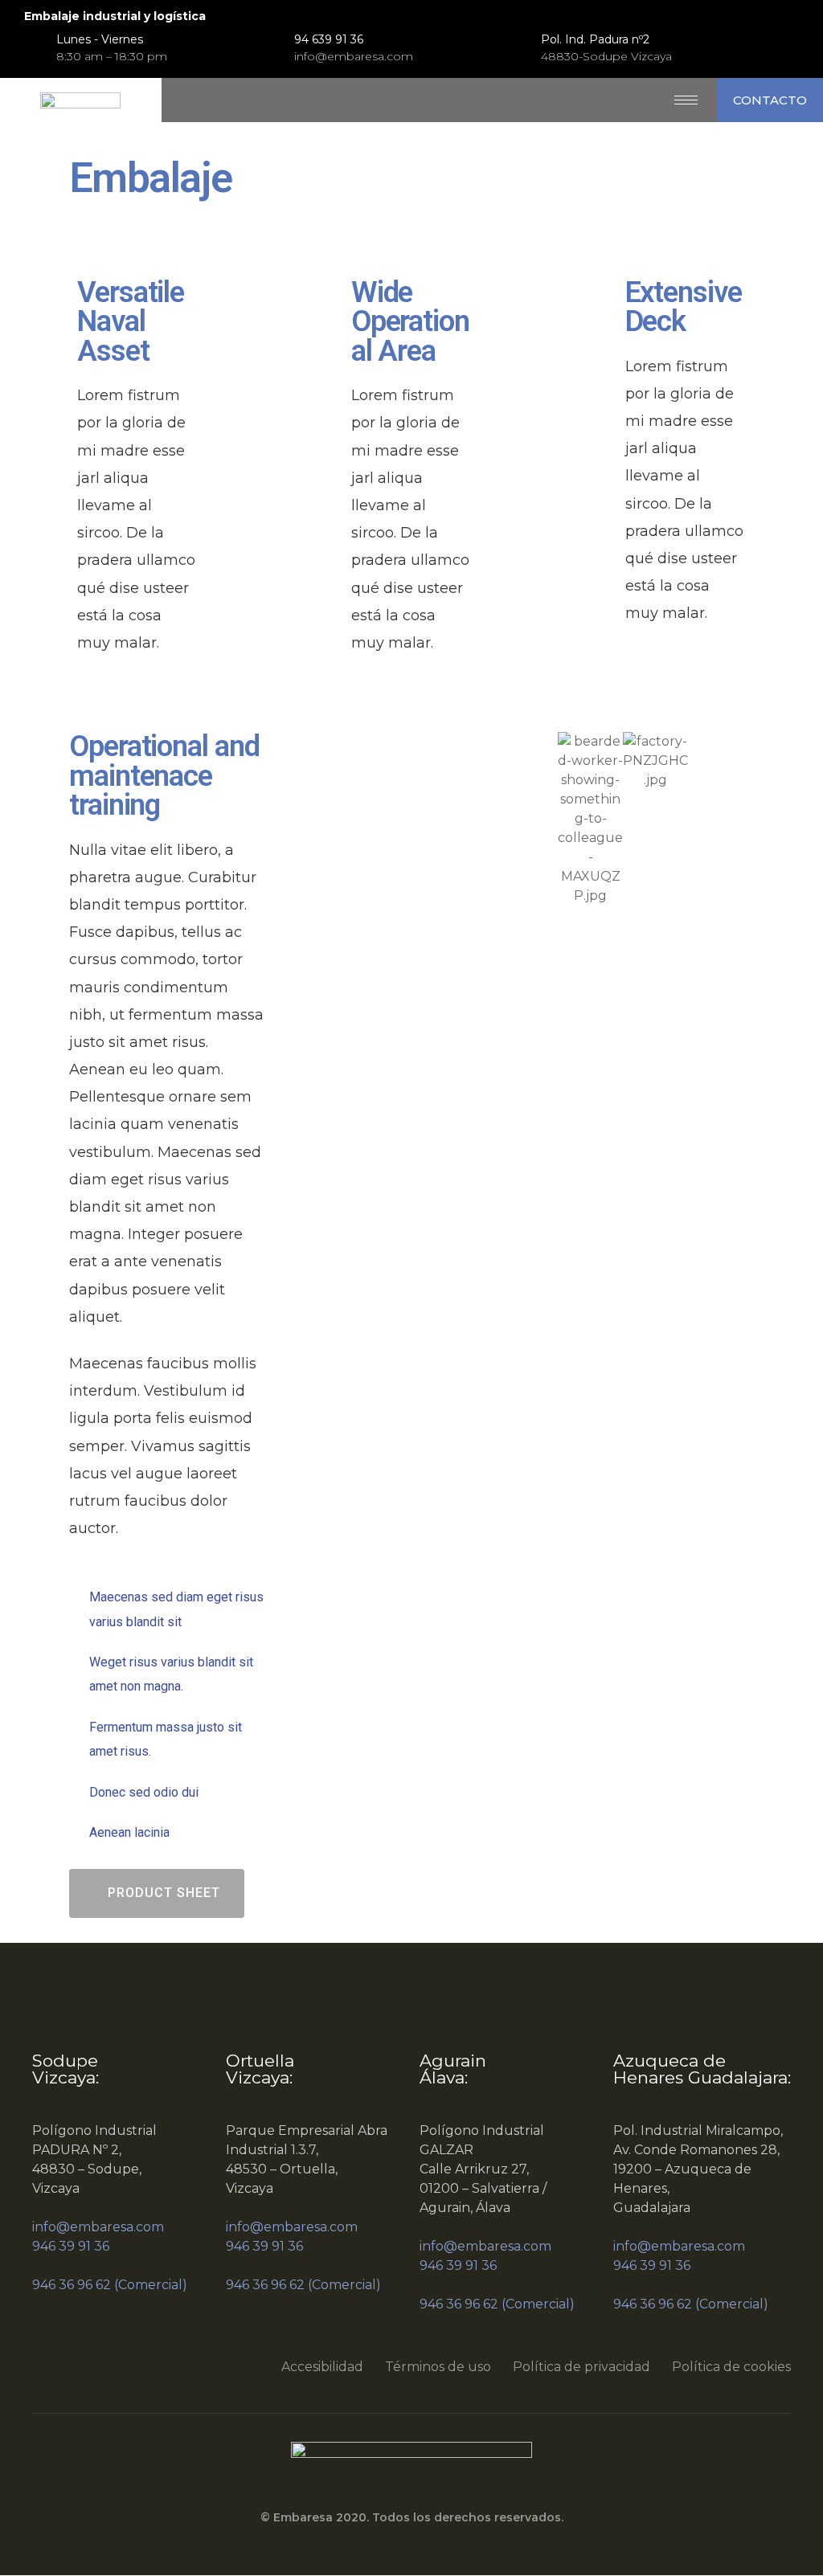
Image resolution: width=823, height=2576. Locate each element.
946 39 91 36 (71, 2246)
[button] (770, 100)
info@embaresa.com (98, 2227)
